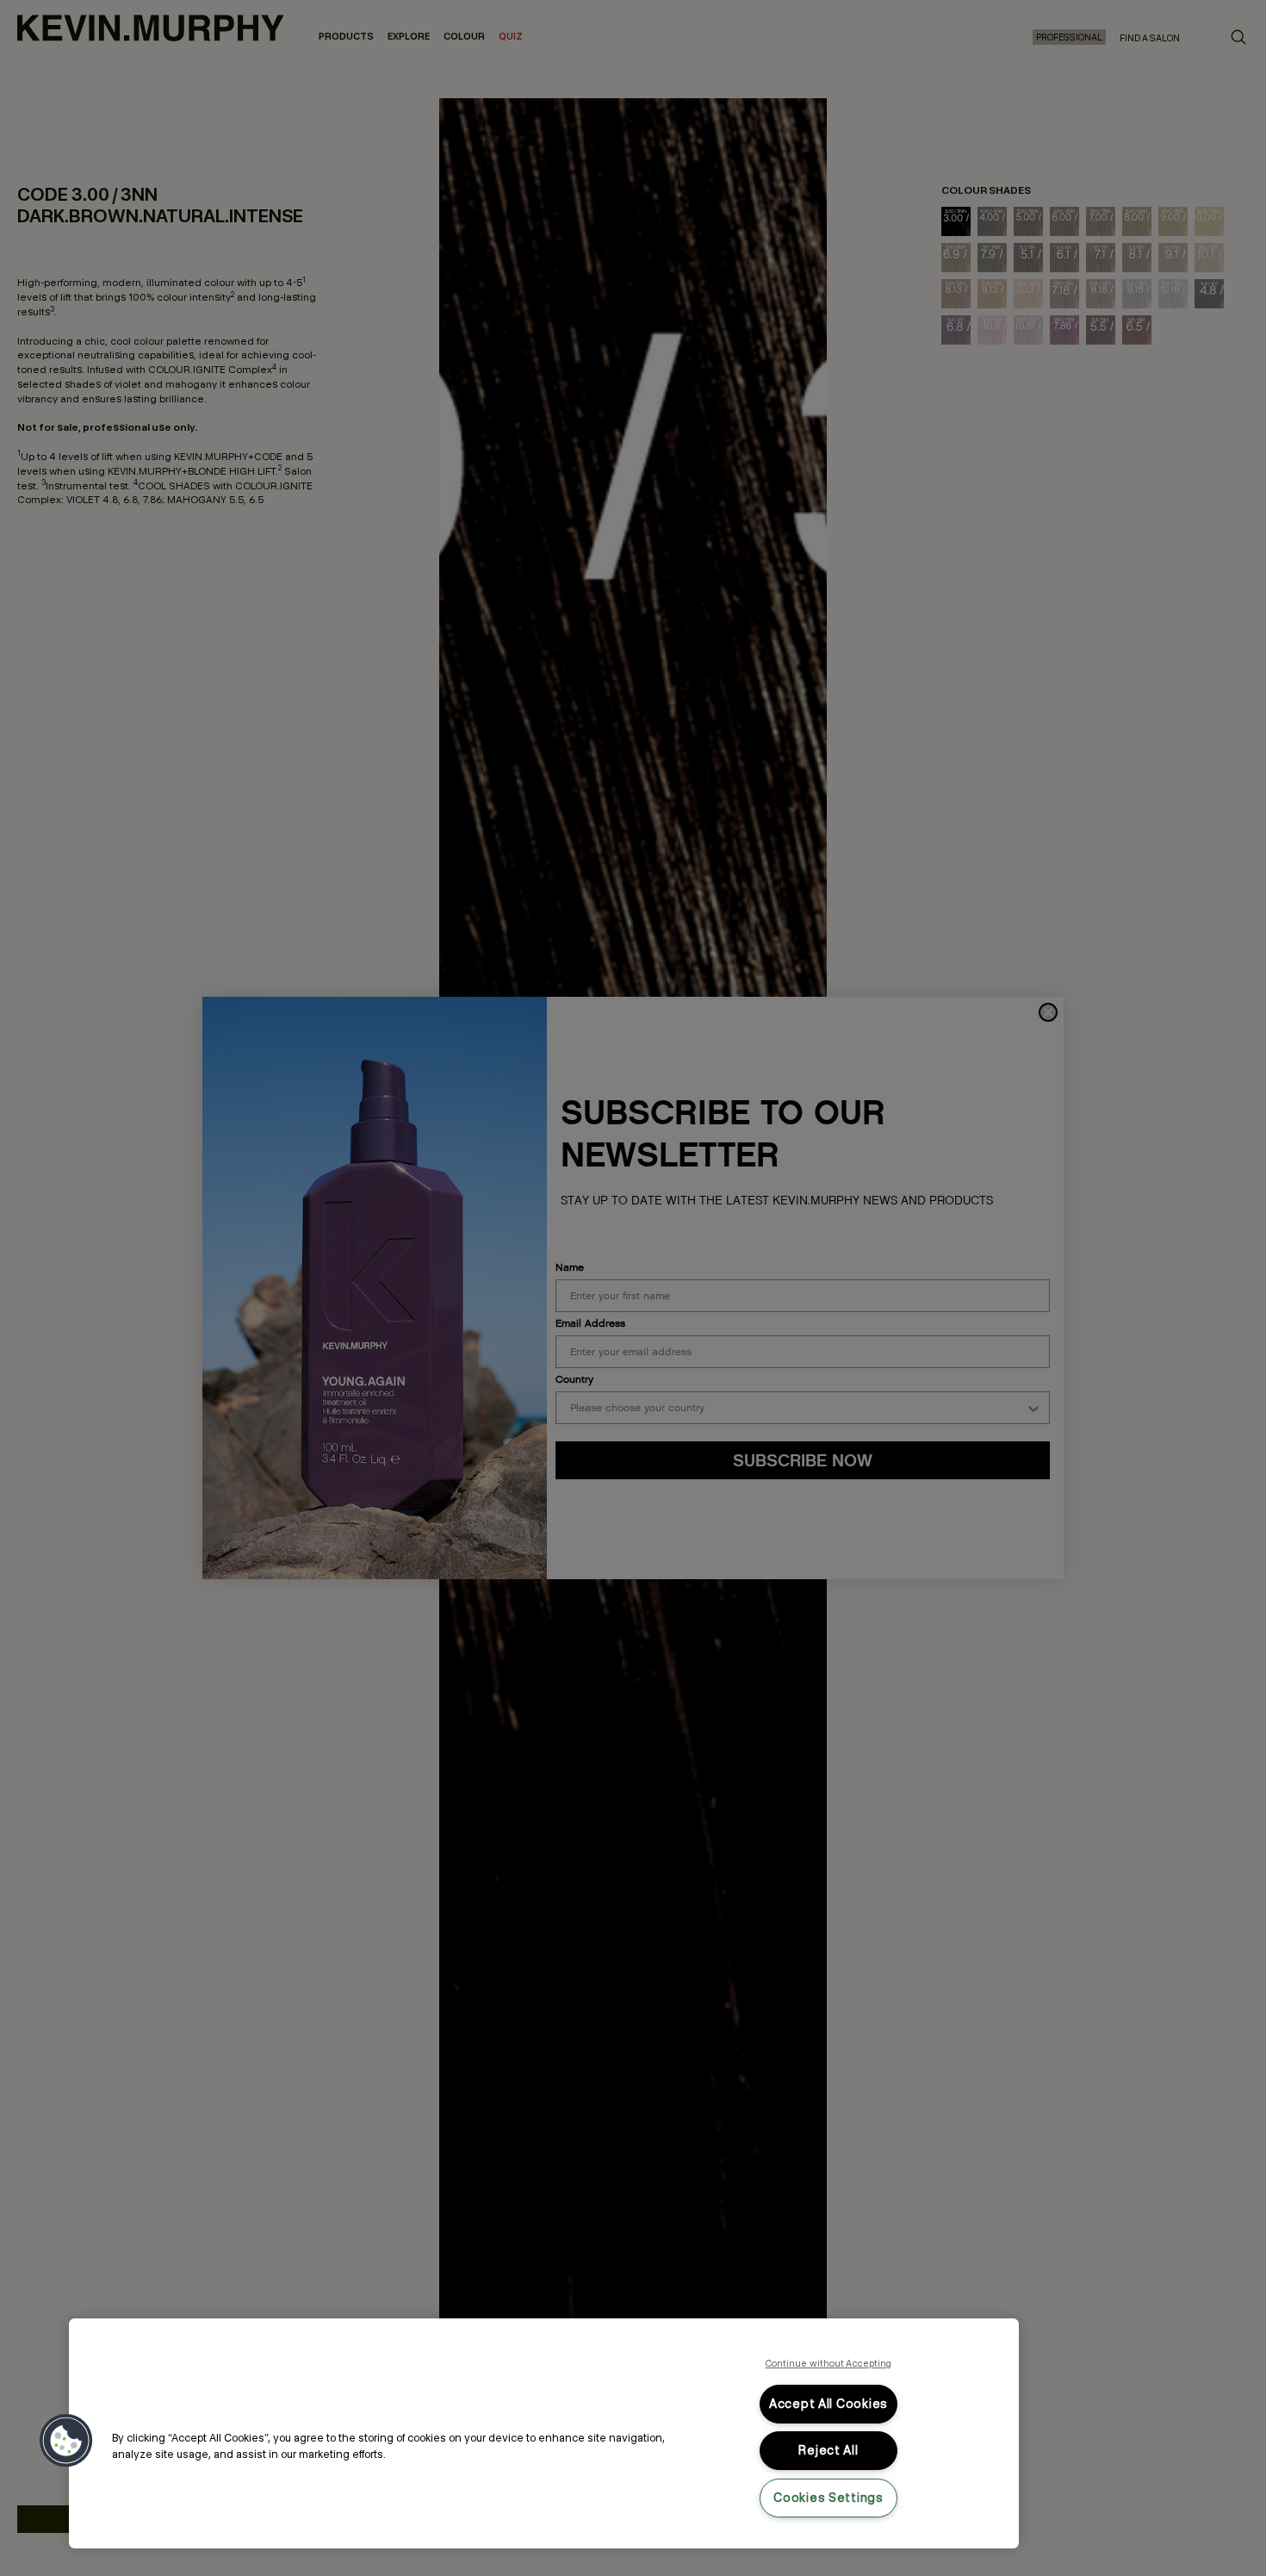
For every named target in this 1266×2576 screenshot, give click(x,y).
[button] (66, 2441)
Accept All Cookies (828, 2404)
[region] (544, 2433)
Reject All (828, 2450)
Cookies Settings (828, 2498)
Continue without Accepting (829, 2363)
